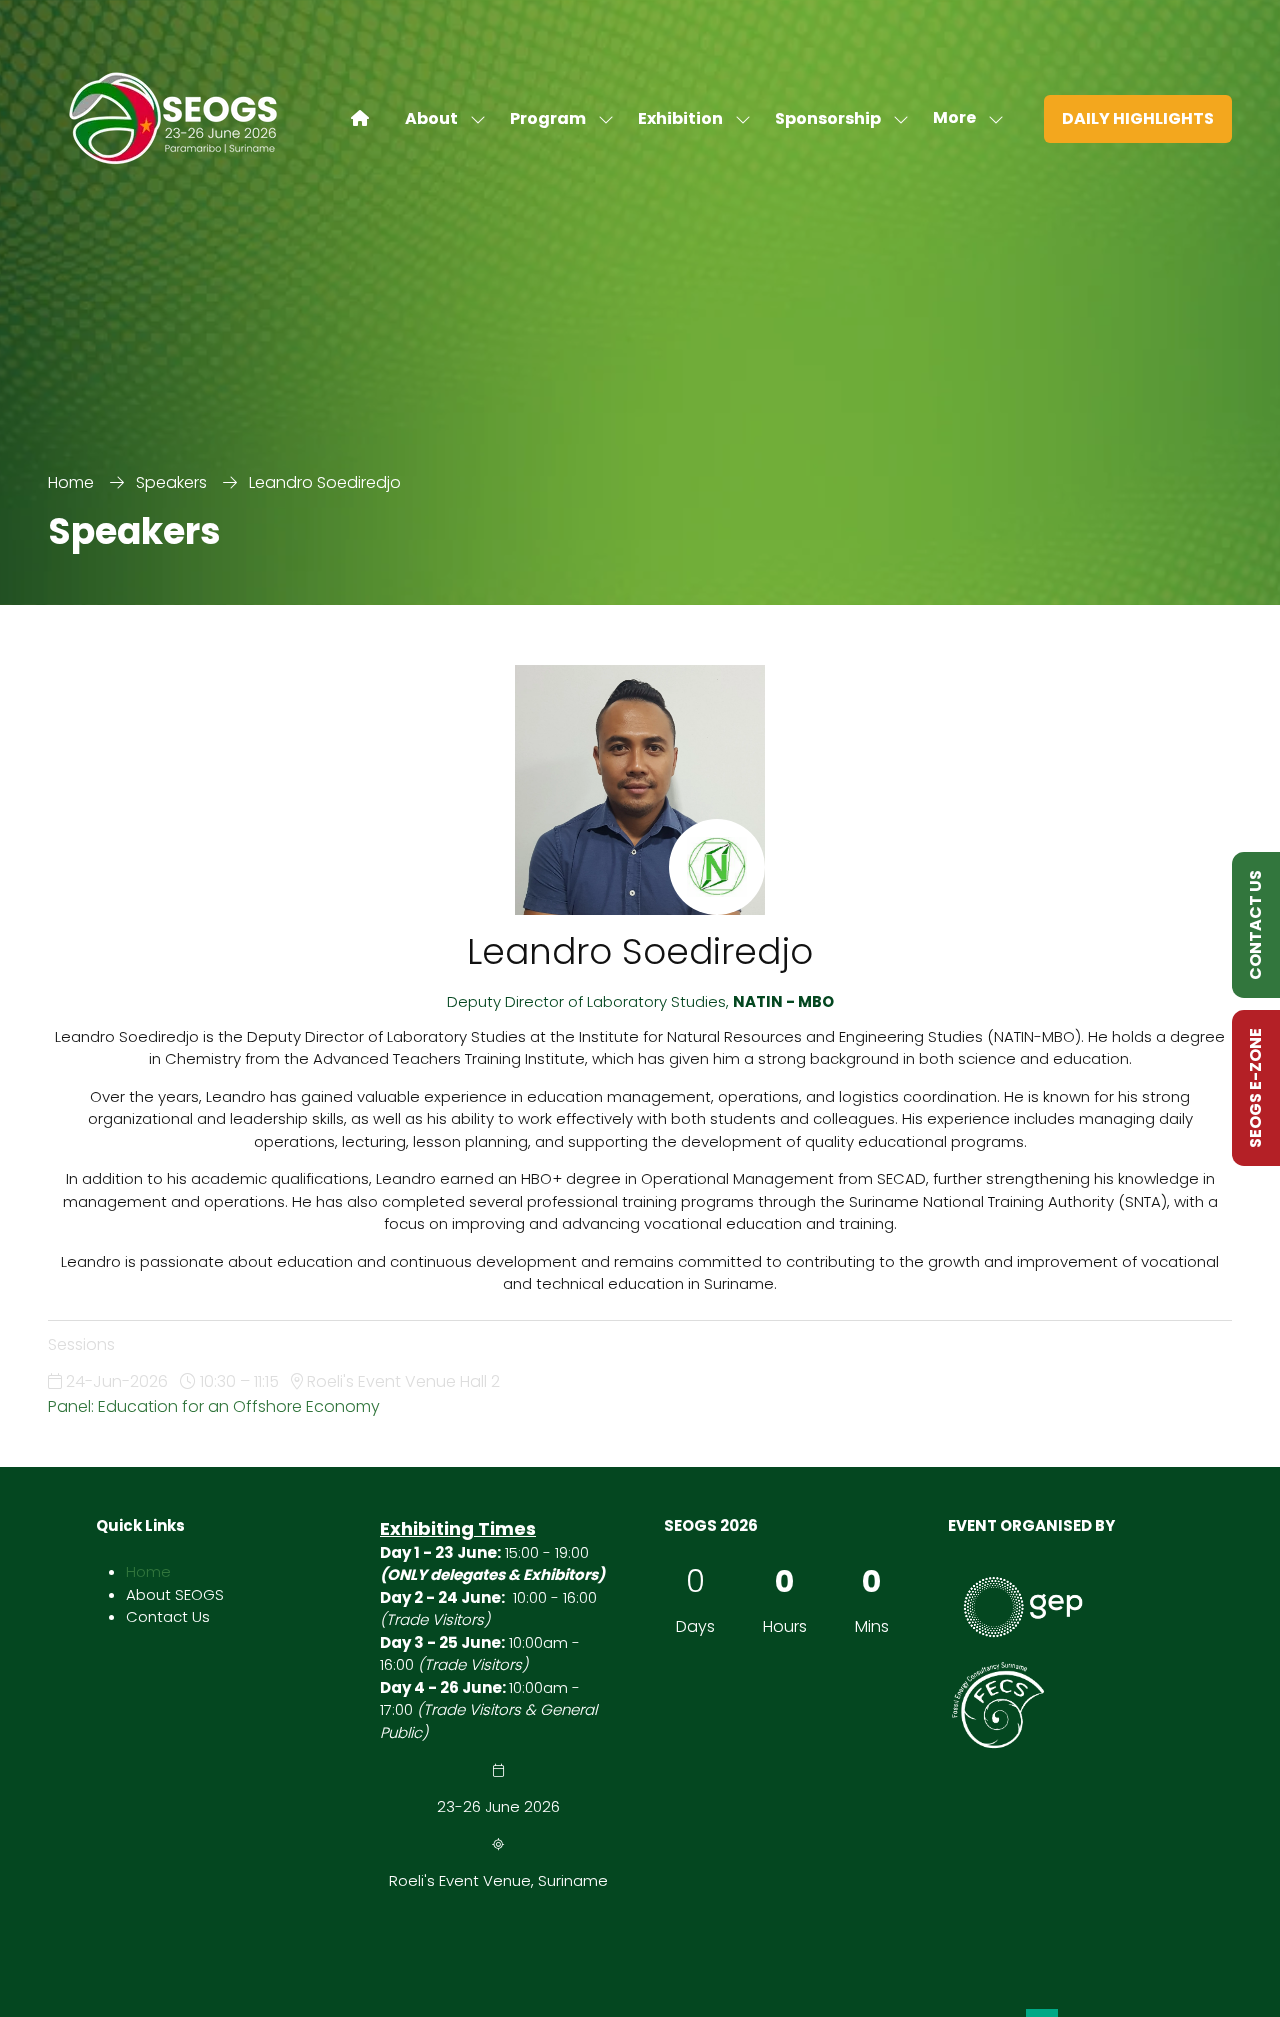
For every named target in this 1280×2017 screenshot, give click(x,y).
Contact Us (168, 1616)
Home (71, 482)
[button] (962, 118)
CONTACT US (1255, 925)
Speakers (171, 482)
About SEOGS (175, 1594)
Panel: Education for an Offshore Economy (214, 1406)
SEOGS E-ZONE (1255, 1088)
